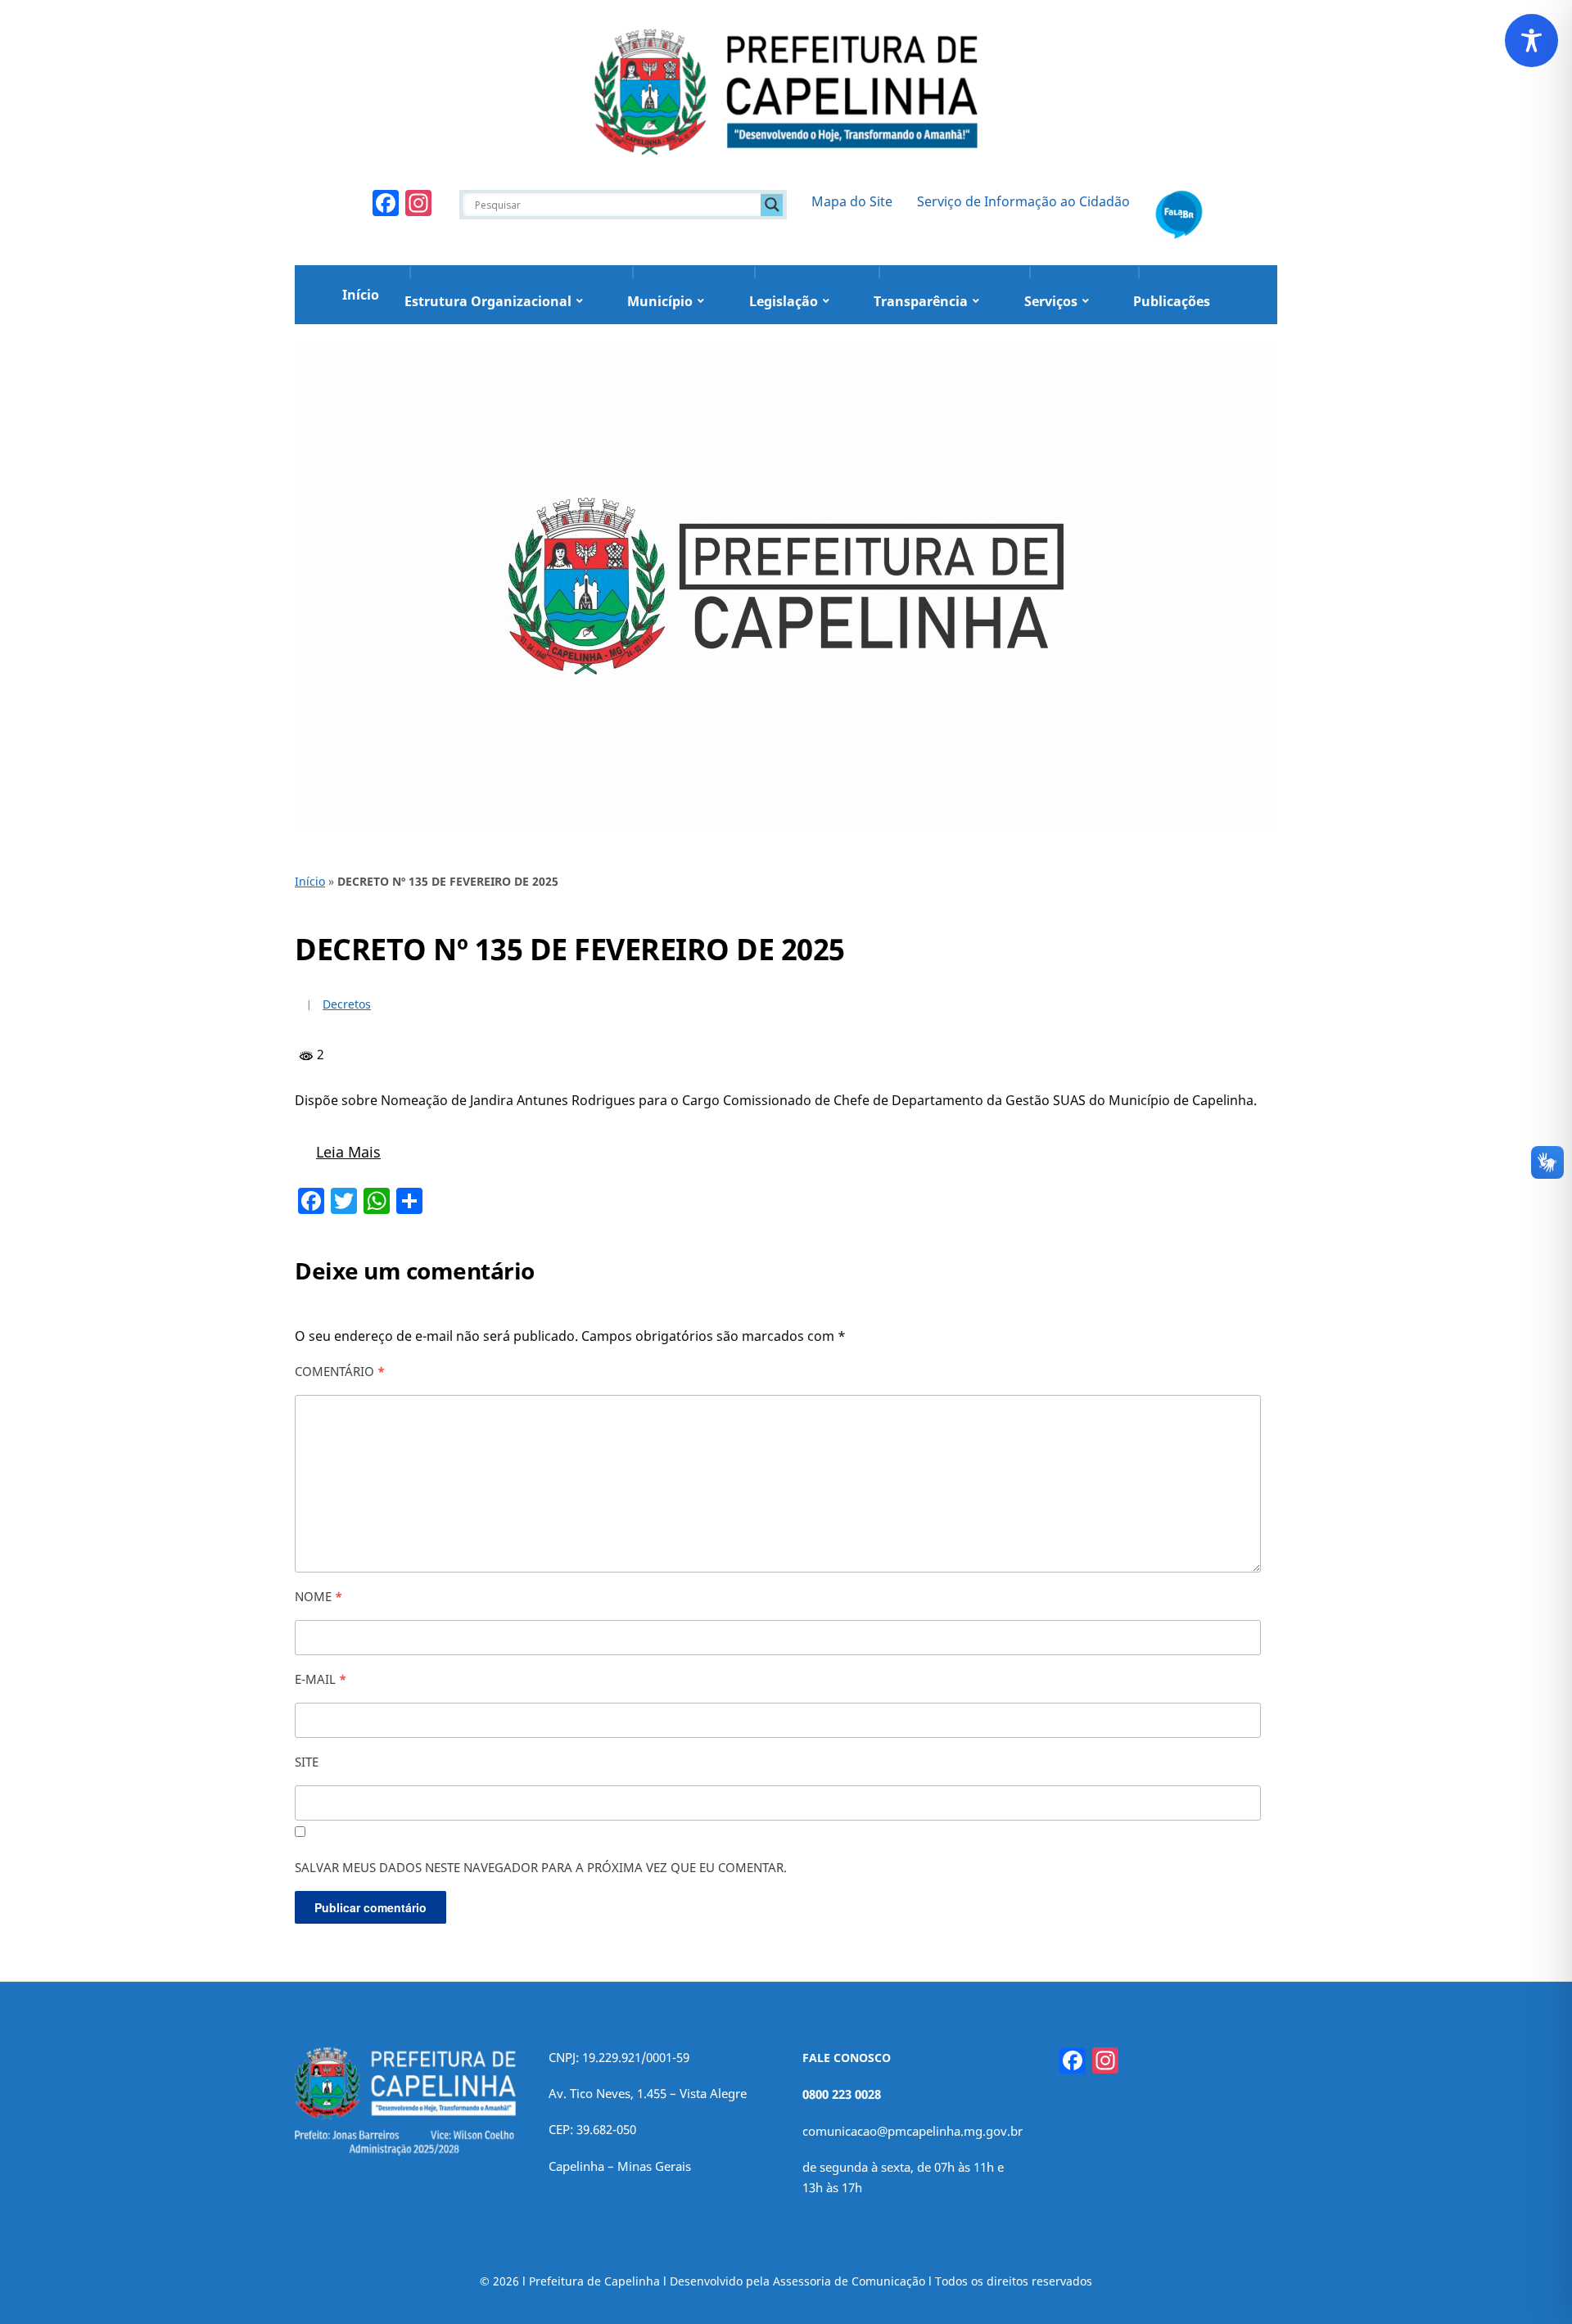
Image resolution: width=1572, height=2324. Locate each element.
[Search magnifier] (772, 205)
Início (361, 295)
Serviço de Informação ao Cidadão (1023, 201)
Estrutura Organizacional (488, 301)
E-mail (321, 1679)
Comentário (340, 1371)
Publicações (1172, 301)
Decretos (347, 1004)
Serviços (1051, 301)
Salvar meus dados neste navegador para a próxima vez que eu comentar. (541, 1867)
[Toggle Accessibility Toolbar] (1531, 41)
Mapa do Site (852, 201)
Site (307, 1762)
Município (660, 301)
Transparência (921, 301)
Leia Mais (348, 1152)
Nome (318, 1596)
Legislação (784, 301)
